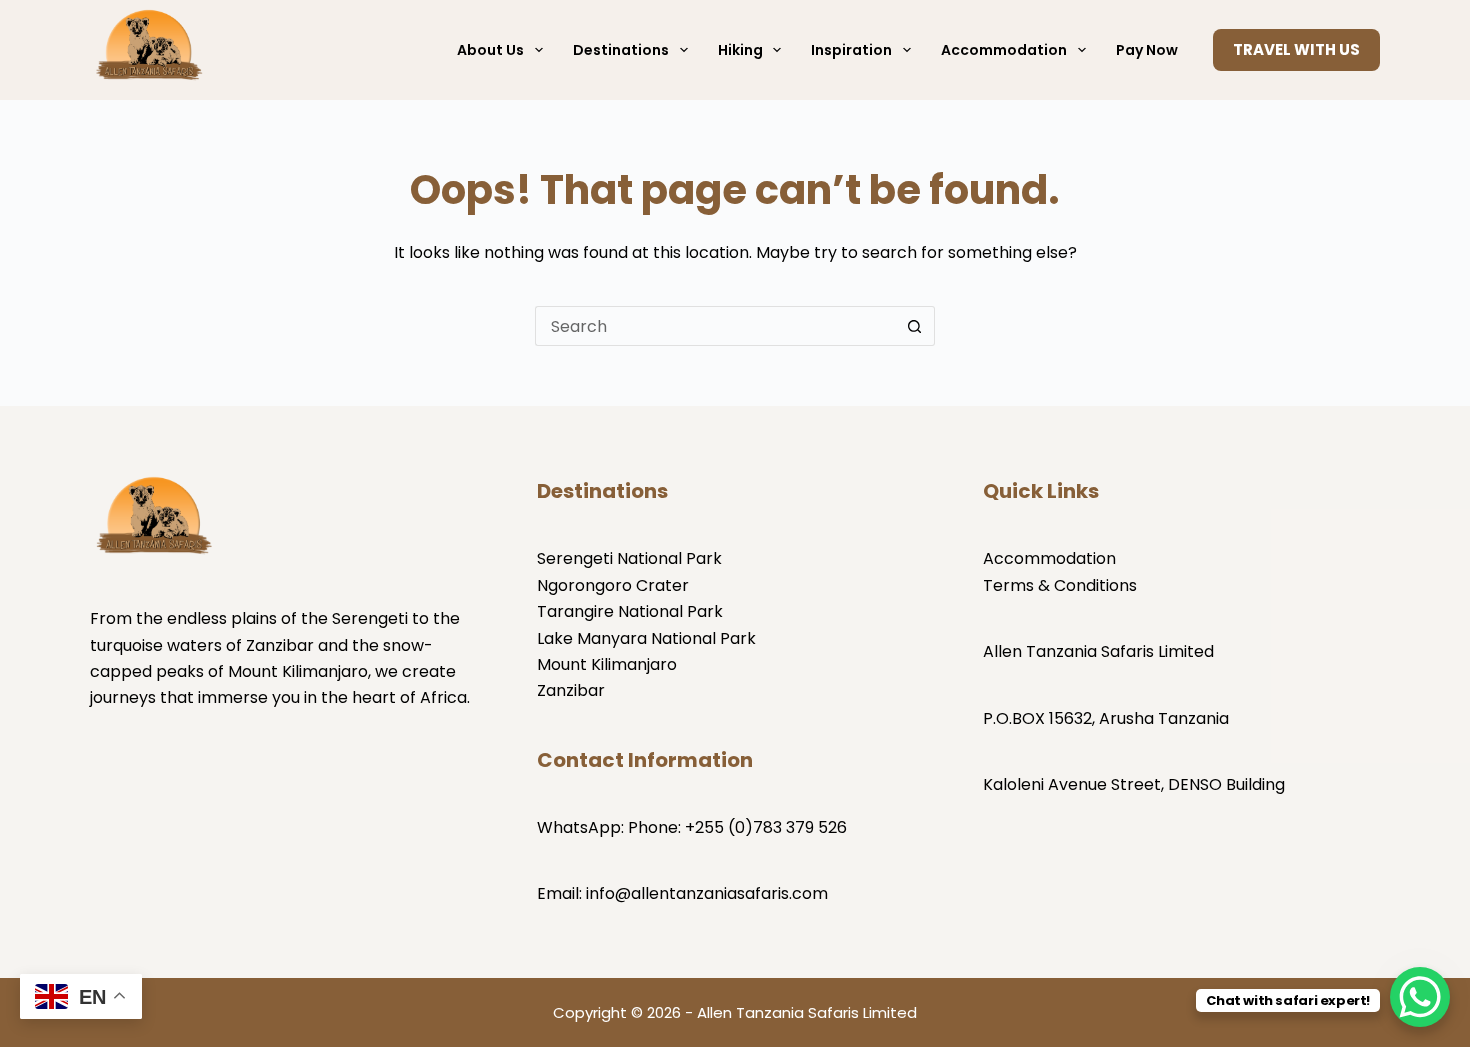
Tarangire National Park (630, 611)
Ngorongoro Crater (613, 585)
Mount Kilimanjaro (607, 664)
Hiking (740, 50)
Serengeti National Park (629, 558)
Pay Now (1147, 50)
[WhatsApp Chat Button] (1420, 997)
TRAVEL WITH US (1296, 49)
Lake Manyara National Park (646, 638)
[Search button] (915, 326)
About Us (490, 50)
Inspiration (851, 50)
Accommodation (1004, 50)
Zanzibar (571, 690)
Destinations (621, 50)
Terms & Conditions (1060, 585)
